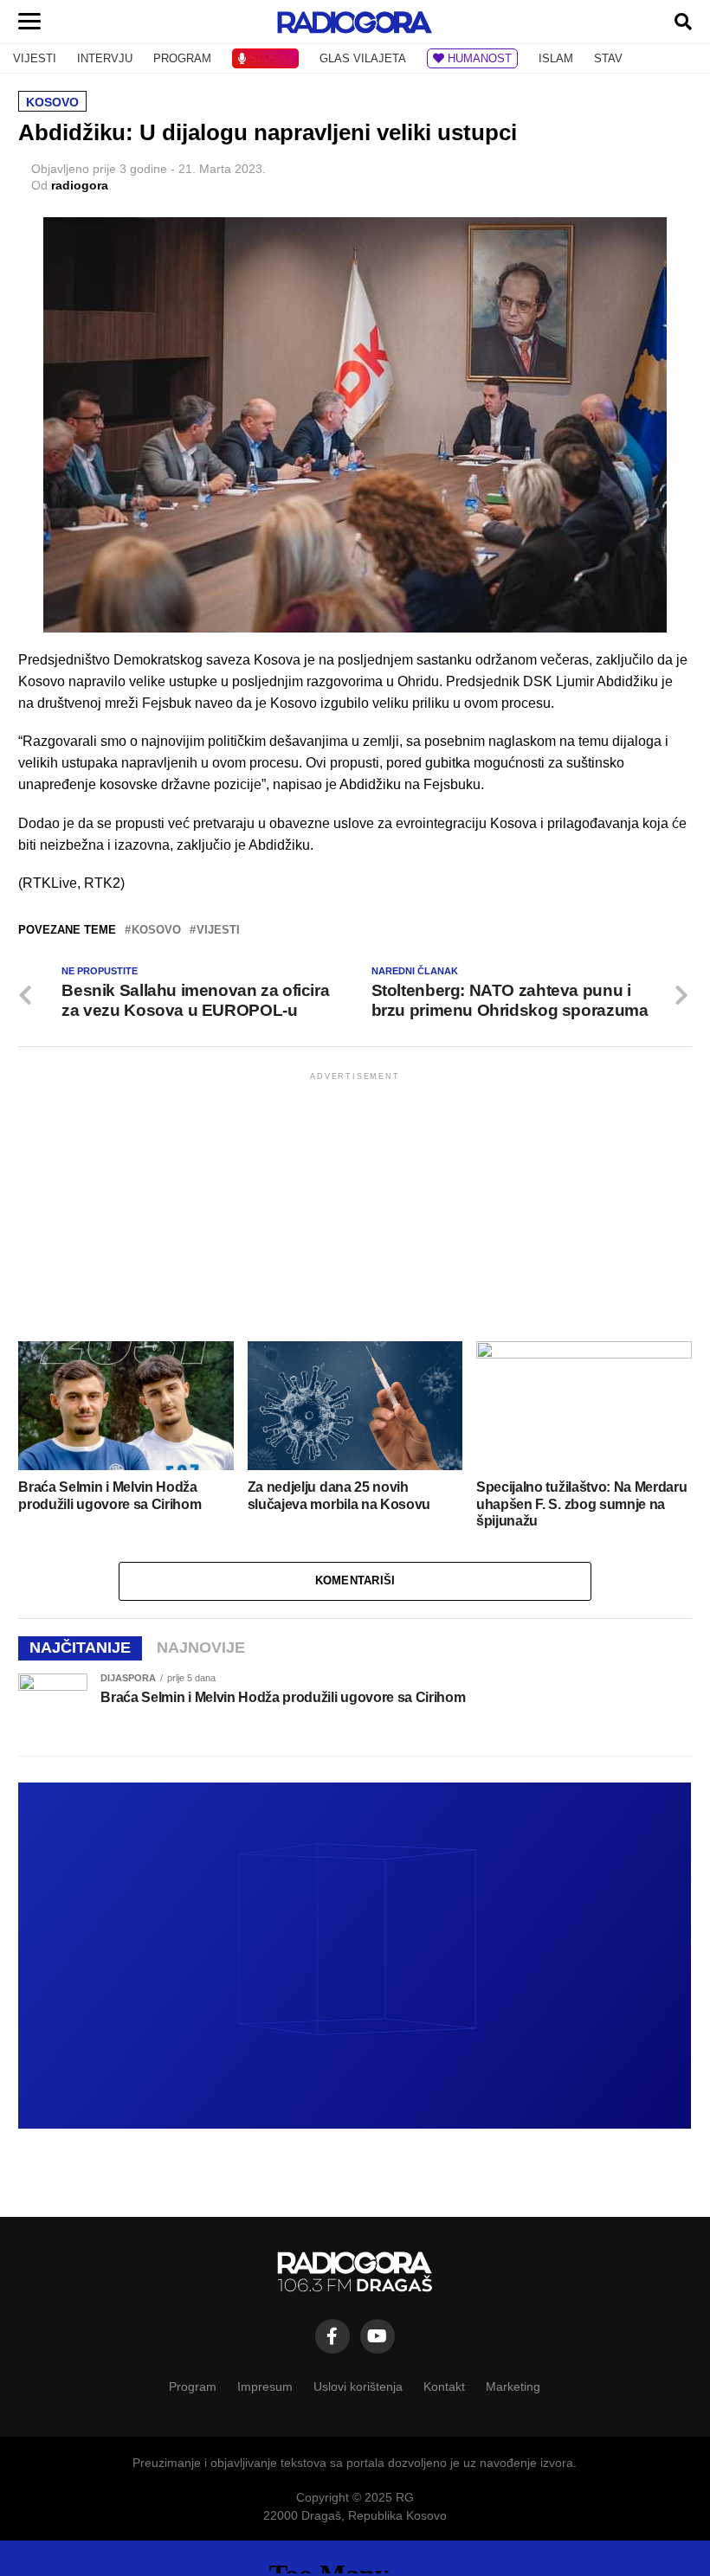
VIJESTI (35, 58)
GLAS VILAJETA (363, 58)
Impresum (265, 2386)
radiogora (80, 185)
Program (193, 2386)
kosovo (156, 931)
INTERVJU (105, 58)
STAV (608, 58)
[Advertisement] (355, 1205)
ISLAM (556, 58)
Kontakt (444, 2386)
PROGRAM (182, 58)
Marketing (513, 2386)
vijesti (218, 931)
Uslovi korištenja (358, 2386)
